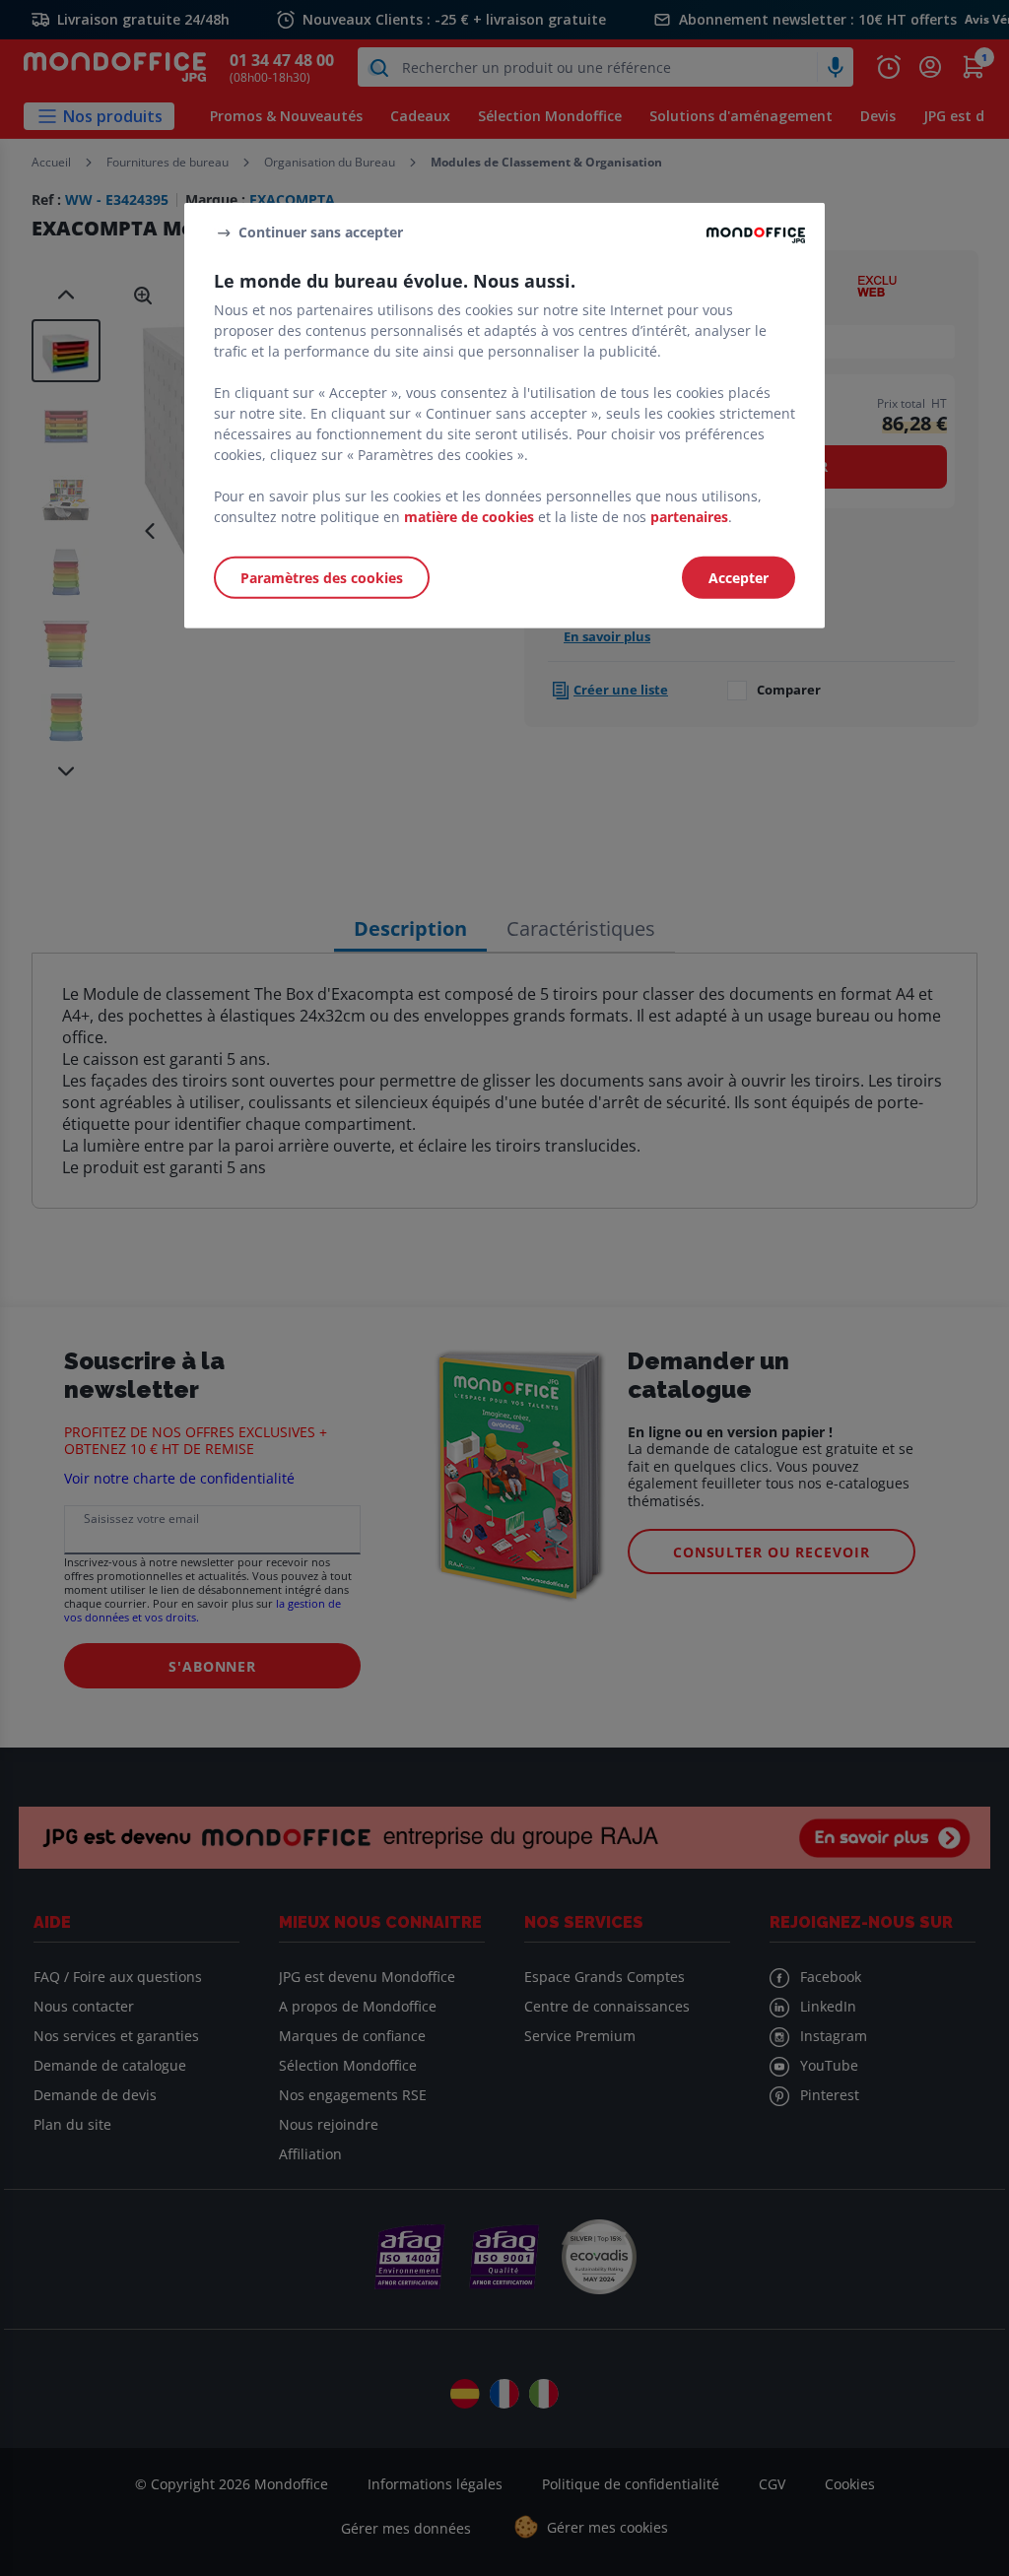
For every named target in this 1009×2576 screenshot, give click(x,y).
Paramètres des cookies (322, 577)
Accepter (739, 577)
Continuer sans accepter (321, 232)
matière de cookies (469, 516)
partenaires (689, 516)
